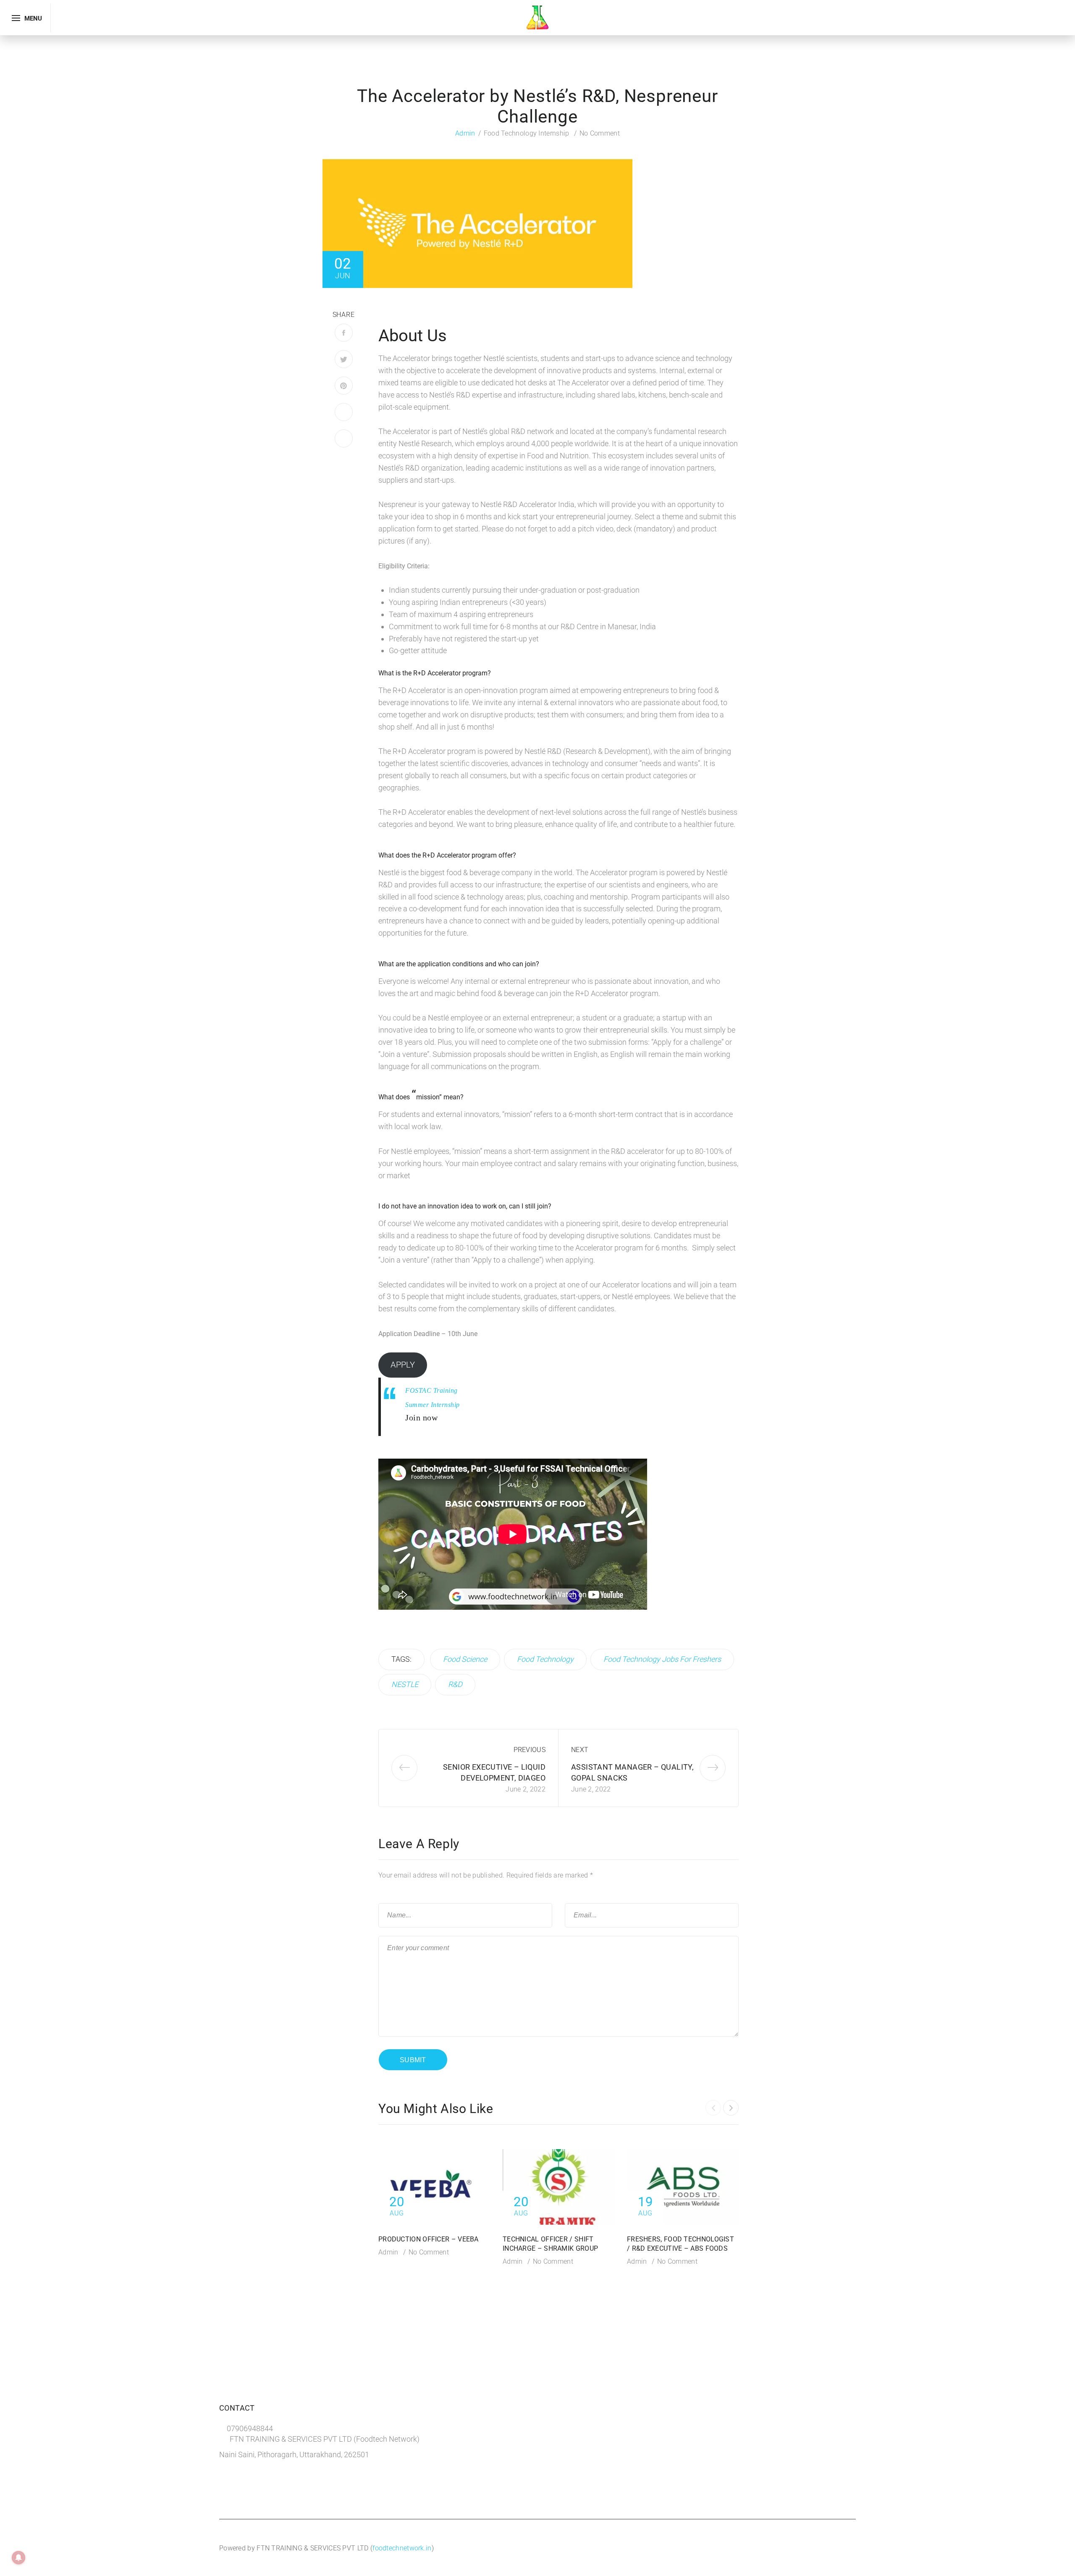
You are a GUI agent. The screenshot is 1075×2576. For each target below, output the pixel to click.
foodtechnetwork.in (402, 2548)
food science (465, 1659)
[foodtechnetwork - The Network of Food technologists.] (537, 17)
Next (580, 1750)
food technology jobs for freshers (662, 1659)
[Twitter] (344, 359)
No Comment (600, 133)
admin (465, 133)
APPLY (403, 1365)
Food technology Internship (527, 133)
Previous (530, 1750)
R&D (455, 1684)
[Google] (344, 438)
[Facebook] (344, 333)
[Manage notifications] (18, 2558)
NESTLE (405, 1684)
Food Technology (545, 1659)
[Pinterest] (344, 386)
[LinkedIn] (344, 412)
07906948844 (250, 2428)
